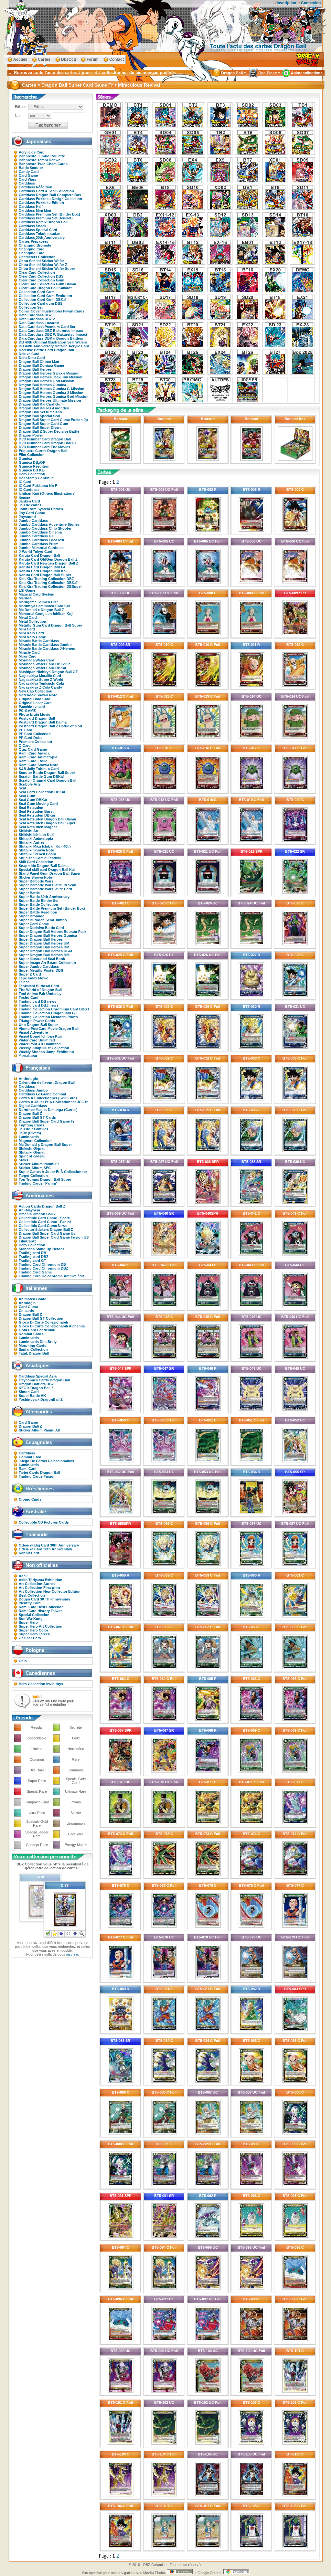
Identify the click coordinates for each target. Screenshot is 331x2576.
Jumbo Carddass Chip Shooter (45, 528)
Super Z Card (30, 974)
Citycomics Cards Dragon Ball (44, 1380)
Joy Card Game (32, 513)
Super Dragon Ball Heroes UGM (45, 951)
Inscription (286, 3)
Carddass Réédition (36, 187)
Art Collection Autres (37, 1584)
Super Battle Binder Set (39, 901)
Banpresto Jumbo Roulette (42, 156)
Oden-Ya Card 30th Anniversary (45, 1549)
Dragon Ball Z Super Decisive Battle (49, 431)
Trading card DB (32, 1253)
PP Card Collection (35, 734)
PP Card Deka (30, 738)
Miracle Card (29, 652)
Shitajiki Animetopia (36, 839)
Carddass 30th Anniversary (42, 238)
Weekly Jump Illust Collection (44, 1048)
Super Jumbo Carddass (39, 966)
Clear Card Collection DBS (41, 276)
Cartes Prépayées (33, 241)
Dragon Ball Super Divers (40, 428)
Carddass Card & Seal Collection (46, 191)
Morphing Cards (32, 1346)
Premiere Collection (35, 742)
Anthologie (28, 1079)
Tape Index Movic (33, 978)
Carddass (27, 183)
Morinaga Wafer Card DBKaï (42, 668)
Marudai (26, 598)
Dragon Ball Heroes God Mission (47, 381)
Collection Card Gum (37, 292)
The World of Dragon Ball (40, 990)
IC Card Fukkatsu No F (38, 486)
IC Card (25, 482)
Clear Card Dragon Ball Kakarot (45, 288)
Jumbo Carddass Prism (39, 544)
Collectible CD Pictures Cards (44, 1522)
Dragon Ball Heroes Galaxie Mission (49, 373)
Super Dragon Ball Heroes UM (44, 943)
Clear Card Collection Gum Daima (47, 284)
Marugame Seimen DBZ (39, 602)
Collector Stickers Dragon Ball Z (46, 1230)
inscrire (72, 1954)
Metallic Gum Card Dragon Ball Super (50, 625)
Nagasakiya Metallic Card (40, 676)
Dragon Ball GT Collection (41, 1318)
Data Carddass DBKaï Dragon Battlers (51, 338)
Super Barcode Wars (36, 881)
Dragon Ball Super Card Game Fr (47, 1121)
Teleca (24, 982)
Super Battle (29, 893)
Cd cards (26, 1311)
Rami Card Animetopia (38, 757)
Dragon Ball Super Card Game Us (47, 1233)
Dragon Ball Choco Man (39, 362)
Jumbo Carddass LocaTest (42, 540)
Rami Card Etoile (33, 761)
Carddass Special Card (38, 230)
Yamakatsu (28, 1056)
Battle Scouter (31, 168)
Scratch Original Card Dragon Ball (48, 780)
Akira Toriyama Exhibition (41, 1580)
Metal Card (28, 618)
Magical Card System (37, 594)
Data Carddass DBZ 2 (37, 319)
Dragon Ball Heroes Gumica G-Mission (52, 389)
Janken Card (29, 501)
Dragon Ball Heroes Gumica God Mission (54, 396)
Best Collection (32, 1595)
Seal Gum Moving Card (38, 804)
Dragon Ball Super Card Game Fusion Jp (53, 420)
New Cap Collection (36, 691)
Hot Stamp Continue (36, 478)
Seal (22, 788)
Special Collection (34, 1615)
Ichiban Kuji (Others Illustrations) (47, 493)
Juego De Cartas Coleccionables (46, 1461)
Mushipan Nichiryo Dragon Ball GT (48, 672)
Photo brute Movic (34, 714)
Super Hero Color (33, 1630)
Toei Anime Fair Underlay (40, 994)
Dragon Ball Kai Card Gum (41, 404)
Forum (93, 59)
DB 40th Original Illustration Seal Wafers (53, 342)
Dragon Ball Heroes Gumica (42, 385)
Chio (23, 1661)
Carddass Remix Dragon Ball (43, 222)
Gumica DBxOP (32, 462)
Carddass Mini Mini (35, 210)
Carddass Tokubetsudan (40, 234)
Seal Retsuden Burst (36, 811)
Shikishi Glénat (32, 1148)
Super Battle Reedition (38, 912)
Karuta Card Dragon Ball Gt (42, 567)
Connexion (311, 3)
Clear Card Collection (37, 272)
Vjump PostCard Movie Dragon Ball (49, 1029)
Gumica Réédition (34, 466)
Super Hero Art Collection (41, 1626)
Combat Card (30, 1457)
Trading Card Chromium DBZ (43, 1268)
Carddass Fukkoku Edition (41, 203)
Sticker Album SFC (35, 1168)
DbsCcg (69, 59)
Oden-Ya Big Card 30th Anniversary (49, 1545)
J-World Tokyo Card (36, 552)
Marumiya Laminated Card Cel (44, 606)
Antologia (27, 1303)
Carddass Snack (32, 226)
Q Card (25, 745)
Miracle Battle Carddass (39, 641)
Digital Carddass (33, 1106)
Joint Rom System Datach (41, 509)
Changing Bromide (35, 245)
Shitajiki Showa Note (36, 850)
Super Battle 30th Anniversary (44, 897)
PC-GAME (27, 711)
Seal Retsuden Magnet (38, 827)
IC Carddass (29, 490)
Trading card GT (32, 1261)
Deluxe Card (29, 354)
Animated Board (33, 1299)
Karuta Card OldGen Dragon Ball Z (48, 559)
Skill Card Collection (36, 862)
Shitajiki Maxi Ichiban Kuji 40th (45, 846)
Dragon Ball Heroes (35, 369)
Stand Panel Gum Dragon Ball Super (50, 873)
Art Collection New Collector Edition (50, 1591)
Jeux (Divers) (30, 1133)
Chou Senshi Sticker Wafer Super (47, 269)
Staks (23, 1160)
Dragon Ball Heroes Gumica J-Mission (51, 393)
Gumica (25, 459)
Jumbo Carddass (33, 521)
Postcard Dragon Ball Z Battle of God (50, 726)
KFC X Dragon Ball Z (36, 1388)
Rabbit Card (29, 1553)
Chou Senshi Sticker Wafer (41, 261)
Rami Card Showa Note (38, 765)
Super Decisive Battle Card (41, 928)
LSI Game (27, 590)
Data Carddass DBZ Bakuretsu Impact (51, 331)
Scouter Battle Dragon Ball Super (47, 773)
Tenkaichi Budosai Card (39, 986)
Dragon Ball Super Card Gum (43, 424)
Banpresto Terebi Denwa (40, 160)
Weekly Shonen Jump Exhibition (46, 1052)
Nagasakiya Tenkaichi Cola (41, 683)
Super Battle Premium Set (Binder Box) (52, 908)
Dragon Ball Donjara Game (41, 365)
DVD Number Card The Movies (44, 447)
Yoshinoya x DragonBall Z (41, 1399)
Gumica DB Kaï (32, 470)
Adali (23, 1576)
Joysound (27, 517)
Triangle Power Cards (37, 1021)
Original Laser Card (35, 703)
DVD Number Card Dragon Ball (45, 439)
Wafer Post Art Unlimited (40, 1044)
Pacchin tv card (32, 707)
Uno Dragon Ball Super (38, 1025)
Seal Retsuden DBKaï (37, 815)
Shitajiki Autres (32, 842)
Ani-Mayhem (29, 1210)
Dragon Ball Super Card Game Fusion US (54, 1237)
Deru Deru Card (32, 358)
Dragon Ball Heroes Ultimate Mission (50, 400)
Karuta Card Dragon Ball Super (45, 575)
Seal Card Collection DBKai (42, 792)
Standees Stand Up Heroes (42, 1249)
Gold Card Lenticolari (37, 1330)
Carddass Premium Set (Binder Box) (49, 214)
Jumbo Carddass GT (36, 536)
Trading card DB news (37, 1001)
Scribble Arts (30, 784)
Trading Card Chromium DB (42, 1264)
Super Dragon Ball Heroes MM (44, 955)
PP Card (26, 730)
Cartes (44, 59)
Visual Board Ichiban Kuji (40, 1036)
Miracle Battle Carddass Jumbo (45, 645)
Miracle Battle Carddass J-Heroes (47, 649)
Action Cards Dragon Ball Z (42, 1206)
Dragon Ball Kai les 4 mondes (44, 408)
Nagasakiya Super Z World (41, 680)
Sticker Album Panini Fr (39, 1164)
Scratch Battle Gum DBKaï (41, 776)
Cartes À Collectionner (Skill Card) (48, 1098)
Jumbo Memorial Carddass (42, 548)
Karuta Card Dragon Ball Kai (43, 571)
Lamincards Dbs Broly (38, 1342)
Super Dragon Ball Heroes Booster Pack (53, 932)
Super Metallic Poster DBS (41, 970)
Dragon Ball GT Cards (37, 1117)
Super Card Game (34, 924)
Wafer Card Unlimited (37, 1040)
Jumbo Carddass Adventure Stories (49, 524)
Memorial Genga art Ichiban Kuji (46, 614)
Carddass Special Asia (38, 1376)
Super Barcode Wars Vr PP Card (45, 889)
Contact (117, 59)
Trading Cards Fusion (37, 1476)
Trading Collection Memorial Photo (48, 1017)
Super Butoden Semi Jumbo (43, 920)
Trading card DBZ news (39, 1005)
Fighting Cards (32, 1125)
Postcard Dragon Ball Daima (43, 722)
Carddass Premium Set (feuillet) (46, 218)
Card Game (28, 175)
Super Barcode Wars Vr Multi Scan (48, 885)
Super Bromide (32, 916)
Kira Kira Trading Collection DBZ (46, 579)
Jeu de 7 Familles (33, 1129)
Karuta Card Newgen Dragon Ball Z (48, 563)
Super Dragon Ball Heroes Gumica (48, 935)
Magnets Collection (35, 1141)
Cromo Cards (30, 1499)
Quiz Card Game (33, 749)
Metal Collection (32, 621)
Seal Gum (27, 796)
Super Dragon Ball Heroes (41, 939)
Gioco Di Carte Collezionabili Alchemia (52, 1326)
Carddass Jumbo (33, 1090)
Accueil (20, 59)
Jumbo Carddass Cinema (40, 532)
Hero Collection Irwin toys (41, 1684)
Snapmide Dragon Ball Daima (44, 866)
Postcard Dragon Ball (37, 718)
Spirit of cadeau (32, 1156)
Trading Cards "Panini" (38, 1183)
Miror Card (28, 656)
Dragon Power (31, 435)
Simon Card (29, 1392)
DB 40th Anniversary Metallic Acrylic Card (54, 346)
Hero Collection (32, 474)
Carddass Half (31, 206)
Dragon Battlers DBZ (36, 1384)
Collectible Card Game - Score (44, 1218)
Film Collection (32, 455)
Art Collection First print (39, 1588)
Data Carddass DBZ (35, 315)
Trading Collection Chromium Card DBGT (54, 1009)
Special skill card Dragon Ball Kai (47, 870)
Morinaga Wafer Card (37, 660)
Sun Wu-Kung (31, 1619)
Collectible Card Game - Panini (45, 1222)
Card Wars (27, 179)
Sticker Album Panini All (39, 1430)
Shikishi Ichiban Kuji (36, 835)
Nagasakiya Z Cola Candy (40, 687)
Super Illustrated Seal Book (42, 959)
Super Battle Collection (38, 904)
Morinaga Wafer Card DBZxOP (44, 664)
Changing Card (32, 249)
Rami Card (28, 1469)
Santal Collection (33, 1349)
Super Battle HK (32, 1396)
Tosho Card (29, 998)
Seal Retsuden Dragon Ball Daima (47, 819)
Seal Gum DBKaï (33, 800)
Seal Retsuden (31, 808)
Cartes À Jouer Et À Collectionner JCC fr (53, 1102)
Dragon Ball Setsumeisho (40, 412)
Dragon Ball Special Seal (39, 416)
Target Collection (33, 1176)
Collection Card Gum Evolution (45, 296)
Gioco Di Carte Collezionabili (43, 1322)
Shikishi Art (29, 831)
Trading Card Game (35, 1272)
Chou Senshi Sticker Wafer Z (43, 265)
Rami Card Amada (34, 753)
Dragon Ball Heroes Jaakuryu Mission (51, 377)
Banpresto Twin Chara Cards (43, 164)
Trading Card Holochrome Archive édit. (52, 1276)
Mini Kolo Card (31, 633)
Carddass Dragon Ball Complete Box (50, 195)
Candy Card (29, 172)
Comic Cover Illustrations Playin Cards (52, 311)
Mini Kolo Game (32, 637)
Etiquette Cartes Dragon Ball (43, 451)
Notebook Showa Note (38, 695)
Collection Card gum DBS (41, 303)
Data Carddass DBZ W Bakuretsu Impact (53, 334)
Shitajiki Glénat (32, 1152)
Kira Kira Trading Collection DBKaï (48, 583)
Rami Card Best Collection (41, 1607)
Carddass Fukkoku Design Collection (50, 199)
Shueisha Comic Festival (40, 858)
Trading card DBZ (34, 1257)
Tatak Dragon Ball (34, 1353)
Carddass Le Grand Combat (43, 1094)
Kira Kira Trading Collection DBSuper (50, 586)
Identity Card (30, 1603)
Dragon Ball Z (30, 1114)
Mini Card (27, 629)
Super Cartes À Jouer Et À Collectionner (53, 1172)
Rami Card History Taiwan (41, 1611)
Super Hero (28, 1622)
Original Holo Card (35, 699)
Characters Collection (37, 257)
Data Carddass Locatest (39, 323)
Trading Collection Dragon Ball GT (48, 1013)
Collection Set (31, 307)
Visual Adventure (33, 1032)
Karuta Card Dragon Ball (39, 555)
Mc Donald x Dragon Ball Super (45, 1145)
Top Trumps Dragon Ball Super (45, 1179)
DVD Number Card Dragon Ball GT (48, 443)
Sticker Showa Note (35, 877)
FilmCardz (27, 1241)
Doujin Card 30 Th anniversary (44, 1599)
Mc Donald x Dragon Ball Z (41, 610)
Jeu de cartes (30, 505)
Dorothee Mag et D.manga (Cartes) (48, 1110)
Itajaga (24, 497)
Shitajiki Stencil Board (37, 854)
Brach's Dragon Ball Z (37, 1214)
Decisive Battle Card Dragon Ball (46, 350)
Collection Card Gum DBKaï (43, 300)
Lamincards (29, 1137)
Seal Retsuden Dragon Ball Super (47, 823)
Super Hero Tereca (34, 1634)
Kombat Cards (31, 1334)
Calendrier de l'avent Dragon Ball (47, 1082)
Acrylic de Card (32, 152)
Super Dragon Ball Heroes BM (44, 947)
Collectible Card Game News (43, 1226)
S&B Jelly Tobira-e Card (39, 769)
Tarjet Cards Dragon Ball (39, 1473)
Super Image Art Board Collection (47, 963)
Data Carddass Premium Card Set (47, 327)
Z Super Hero (30, 1638)
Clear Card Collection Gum (42, 280)
